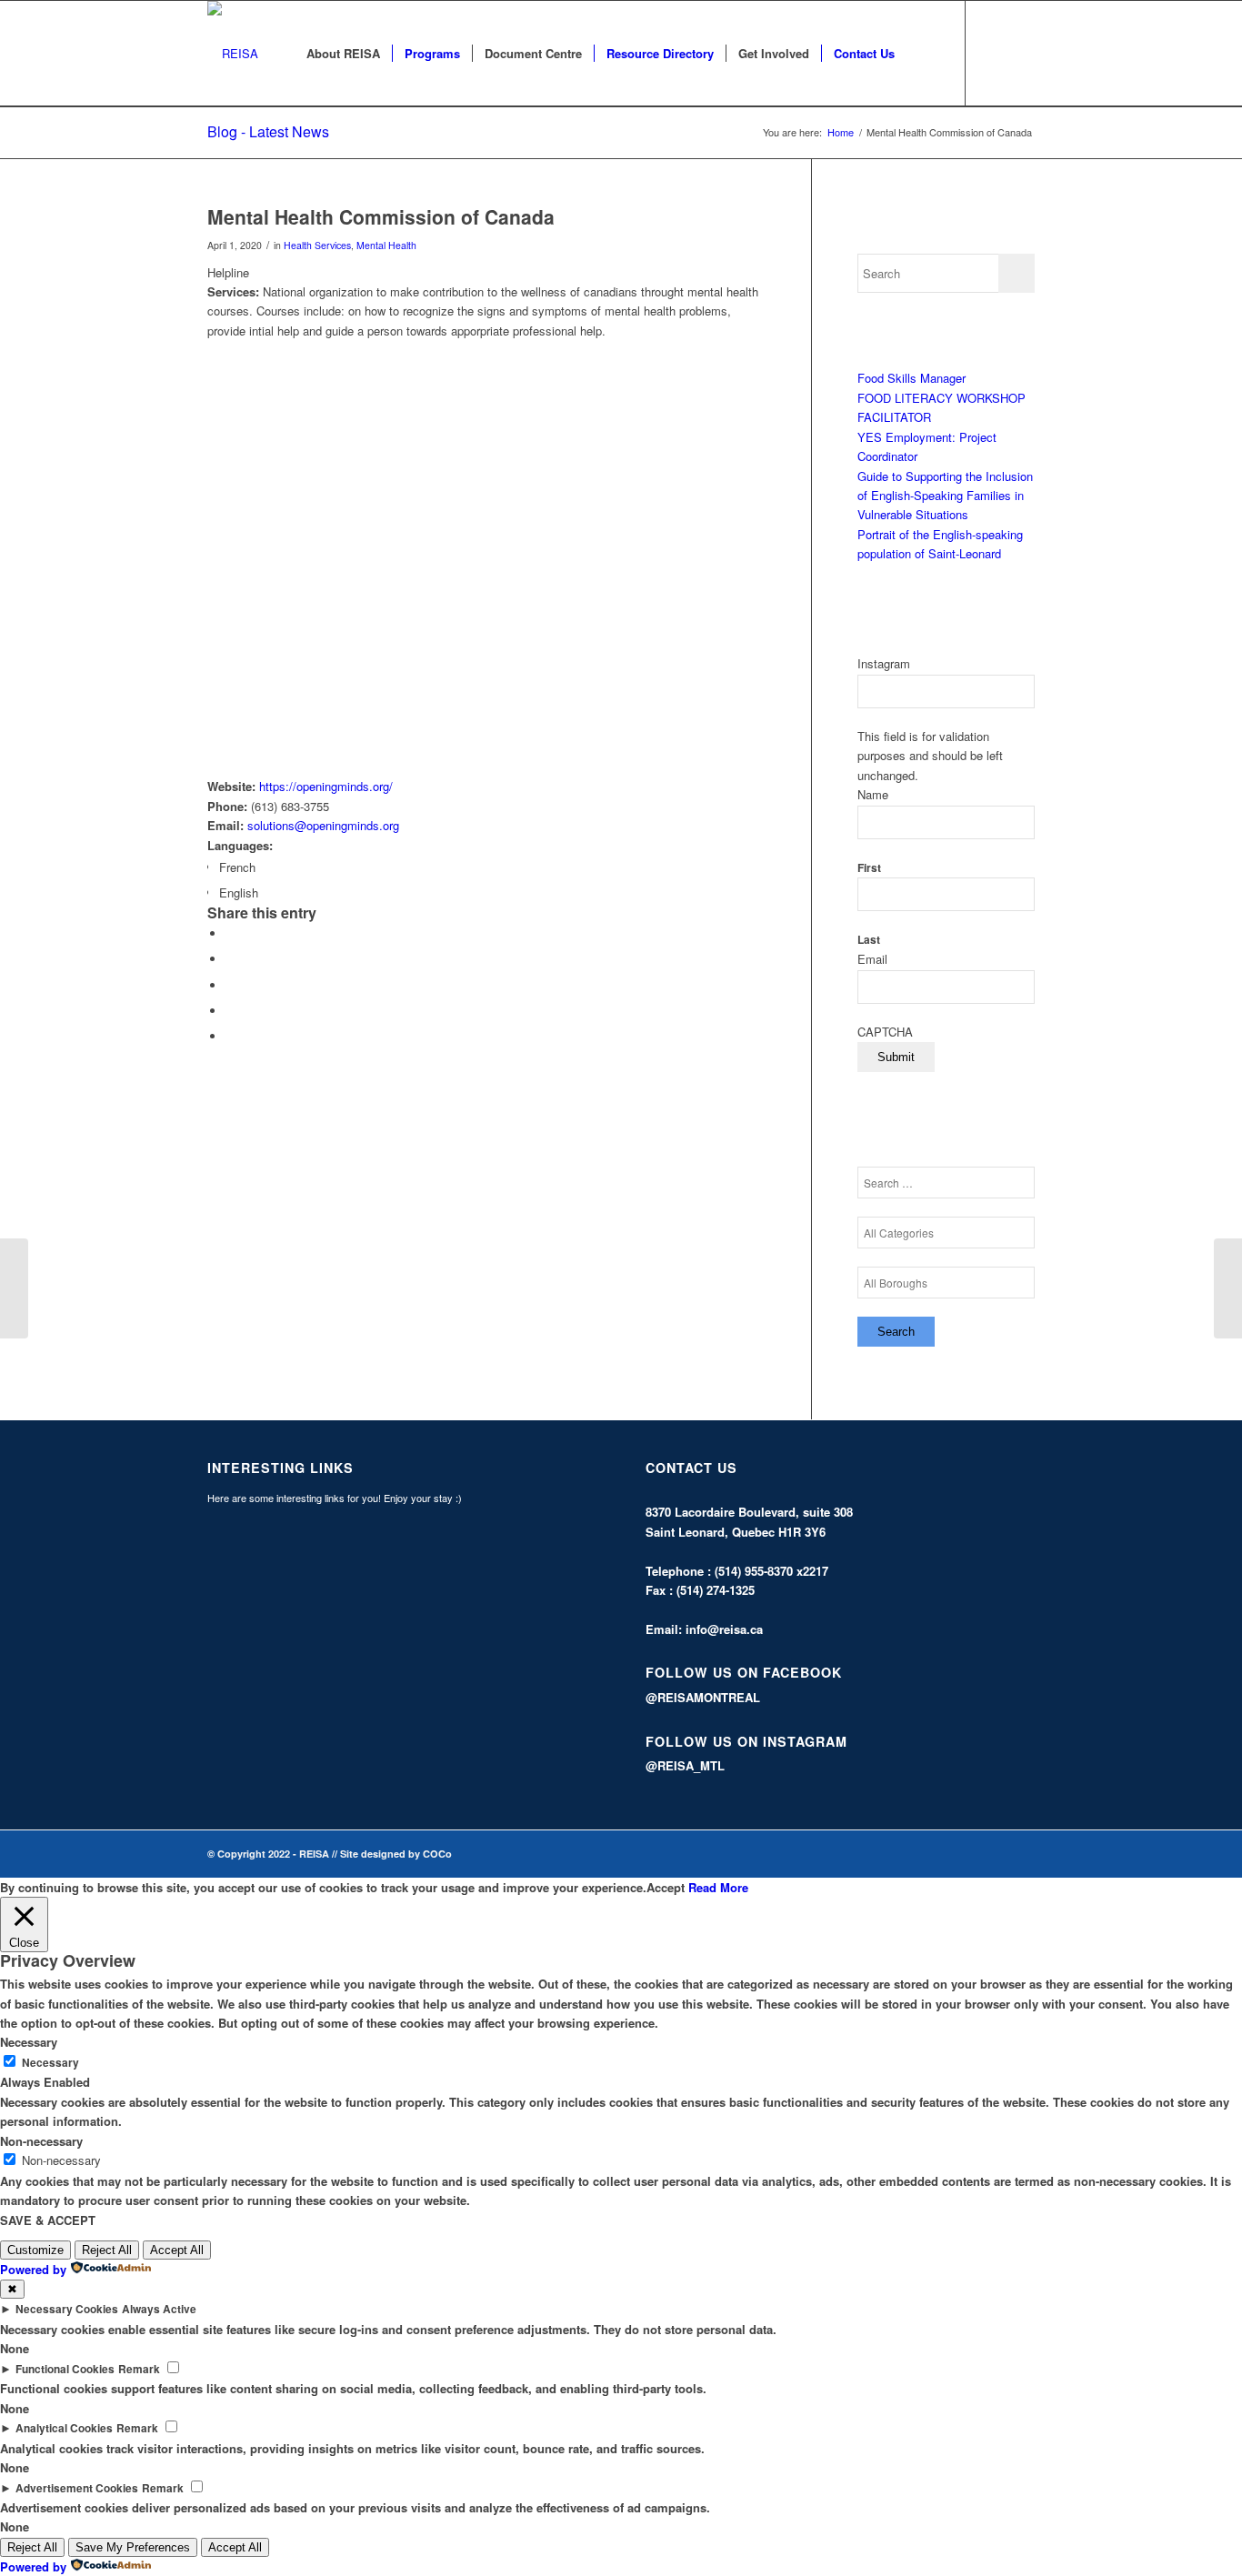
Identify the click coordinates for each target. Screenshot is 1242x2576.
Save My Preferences (133, 2547)
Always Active (159, 2309)
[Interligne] (14, 1288)
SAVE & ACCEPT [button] (48, 2220)
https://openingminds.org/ (326, 786)
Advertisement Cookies (77, 2488)
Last (869, 940)
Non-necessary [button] (41, 2141)
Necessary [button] (29, 2042)
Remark (139, 2369)
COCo (437, 1854)
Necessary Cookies (67, 2309)
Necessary (50, 2063)
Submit (896, 1057)
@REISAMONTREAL (703, 1697)
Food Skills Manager (911, 378)
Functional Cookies (65, 2369)
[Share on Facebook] (230, 933)
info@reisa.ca (724, 1629)
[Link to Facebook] (994, 53)
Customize (35, 2250)
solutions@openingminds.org (323, 825)
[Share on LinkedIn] (230, 1011)
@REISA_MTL (685, 1765)
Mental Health (386, 245)
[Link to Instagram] (1021, 53)
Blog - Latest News (268, 131)
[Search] (924, 54)
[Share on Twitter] (230, 959)
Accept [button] (666, 1887)
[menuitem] (343, 54)
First (869, 868)
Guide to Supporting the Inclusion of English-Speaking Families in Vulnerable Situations (945, 496)
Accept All (177, 2250)
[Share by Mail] (230, 1036)
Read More (718, 1887)
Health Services (317, 245)
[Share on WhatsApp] (230, 985)
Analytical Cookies (64, 2428)
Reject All (107, 2250)
